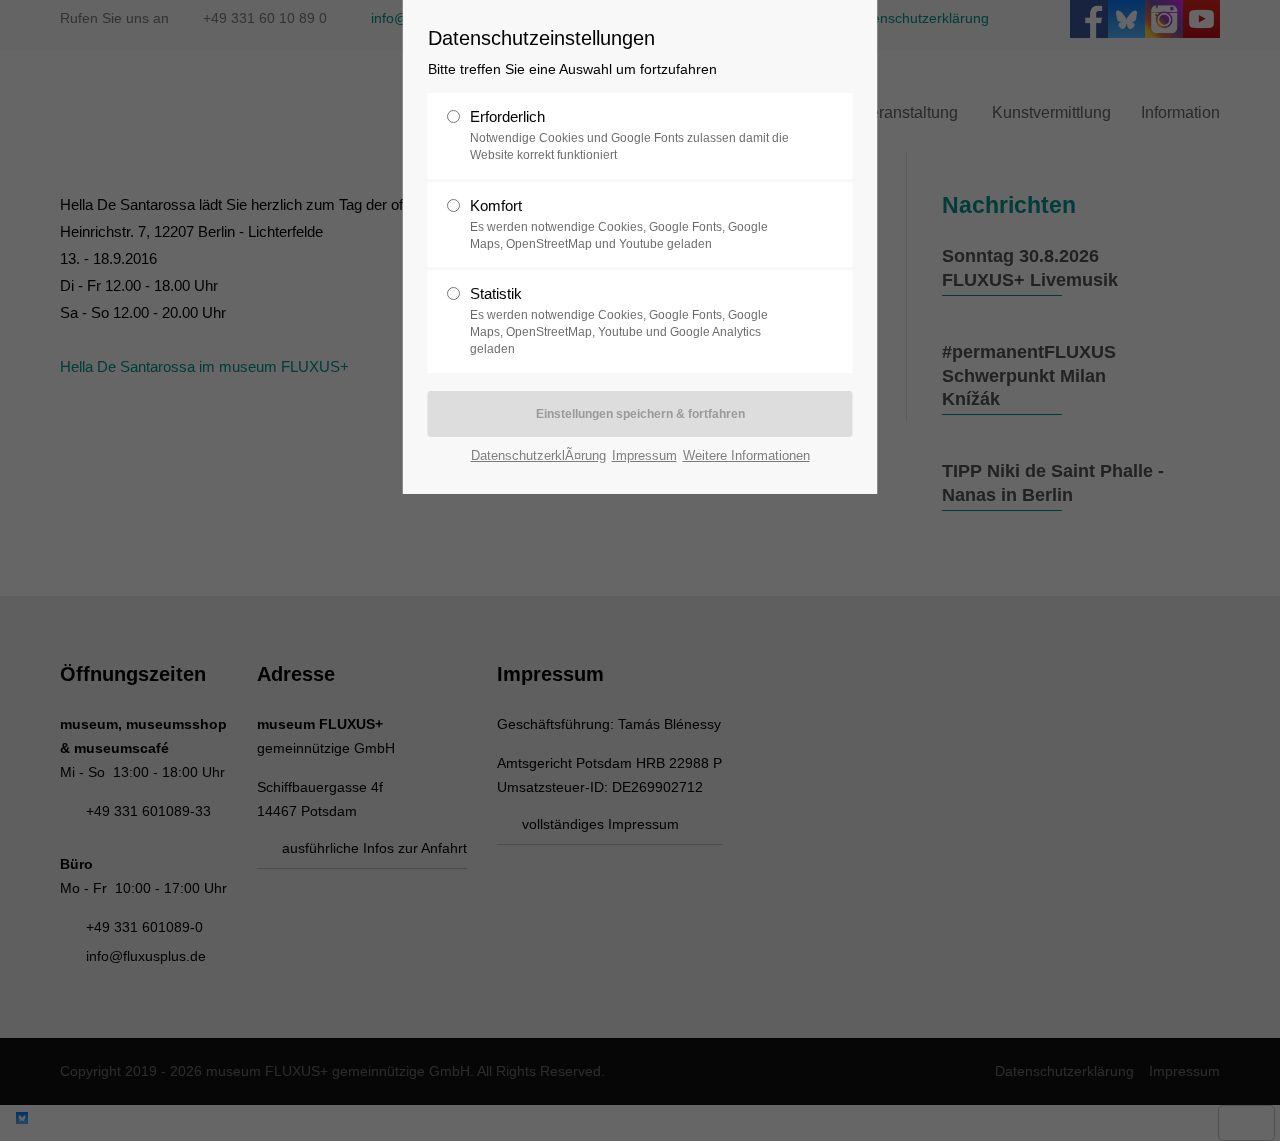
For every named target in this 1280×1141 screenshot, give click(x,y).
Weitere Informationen (746, 455)
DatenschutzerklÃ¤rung (538, 455)
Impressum (644, 455)
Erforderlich (629, 135)
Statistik (619, 320)
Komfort (619, 224)
